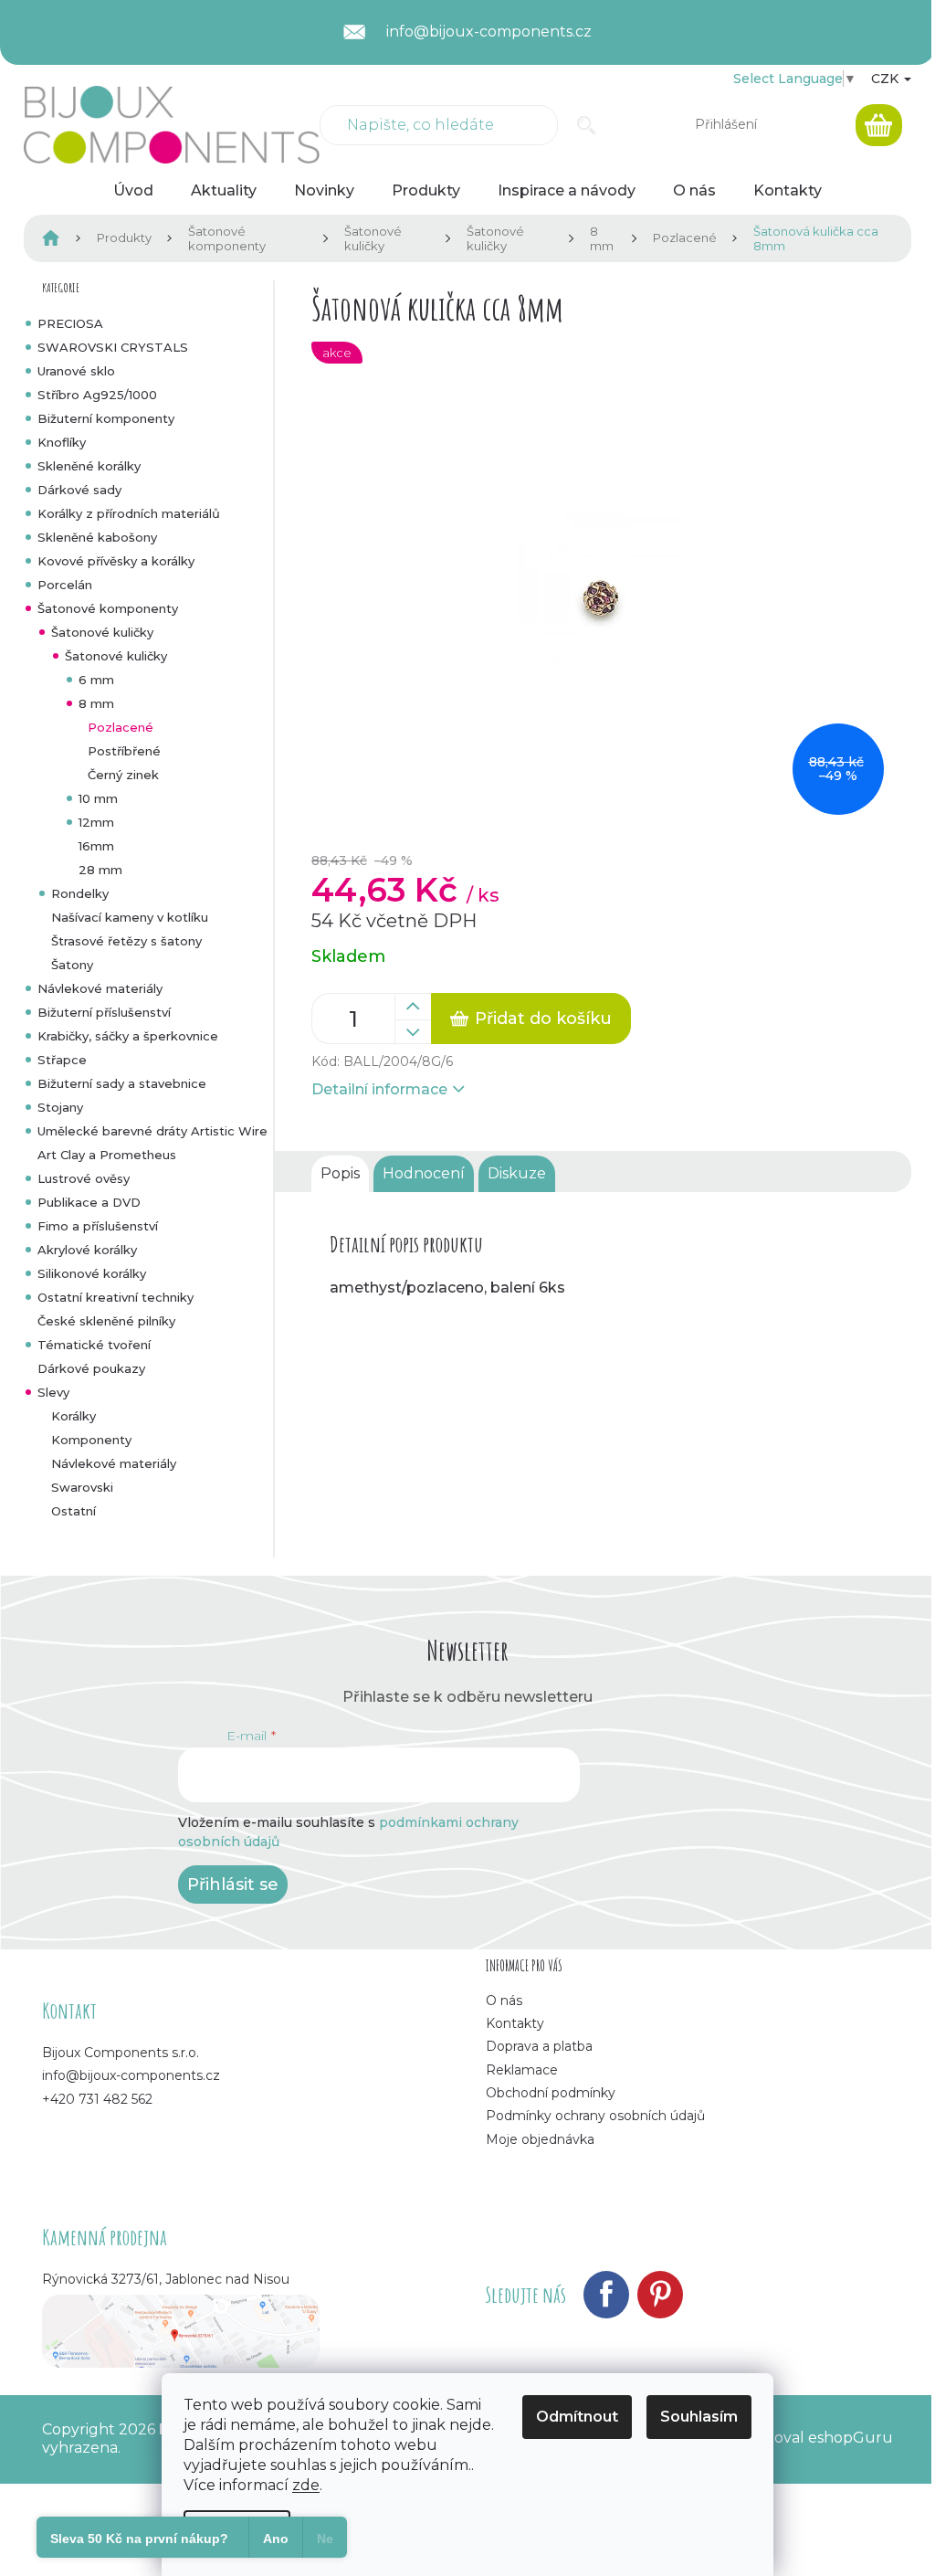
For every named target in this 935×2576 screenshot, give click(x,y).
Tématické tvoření (94, 1345)
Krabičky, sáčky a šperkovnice (128, 1036)
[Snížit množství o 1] (413, 1032)
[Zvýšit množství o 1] (413, 1007)
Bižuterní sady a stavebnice (122, 1083)
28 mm (100, 870)
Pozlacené (121, 727)
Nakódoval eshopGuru (809, 2438)
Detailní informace (379, 1089)
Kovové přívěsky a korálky (116, 561)
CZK (887, 79)
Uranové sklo (76, 371)
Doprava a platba (539, 2046)
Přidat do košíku (543, 1019)
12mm (96, 822)
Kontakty (515, 2023)
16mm (96, 846)
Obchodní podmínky (551, 2093)
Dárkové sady (79, 490)
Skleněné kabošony (97, 537)
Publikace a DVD (89, 1202)
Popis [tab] (340, 1173)
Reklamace (522, 2070)
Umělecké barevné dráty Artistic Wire (152, 1131)
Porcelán (65, 585)
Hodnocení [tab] (424, 1173)
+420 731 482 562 (97, 2099)
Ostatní (74, 1511)
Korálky (74, 1416)
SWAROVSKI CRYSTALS (113, 347)
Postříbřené (124, 751)
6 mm (96, 680)
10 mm (98, 798)
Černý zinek (123, 775)
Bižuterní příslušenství (104, 1012)
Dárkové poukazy (91, 1368)
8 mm (96, 703)
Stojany (60, 1107)
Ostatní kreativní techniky (116, 1297)
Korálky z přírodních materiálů (129, 513)
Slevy (53, 1392)
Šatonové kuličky (102, 632)
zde (306, 2485)
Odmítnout (577, 2417)
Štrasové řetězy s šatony (126, 941)
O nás (504, 2001)
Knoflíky (62, 442)
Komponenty (91, 1440)
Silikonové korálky (92, 1273)
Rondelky (80, 893)
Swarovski (82, 1487)
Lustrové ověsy (84, 1178)
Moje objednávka (540, 2139)
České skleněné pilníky (106, 1321)
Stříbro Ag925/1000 (97, 395)
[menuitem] (133, 191)
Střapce (62, 1060)
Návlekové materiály (100, 988)
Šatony (72, 965)
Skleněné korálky (89, 466)
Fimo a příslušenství (98, 1226)
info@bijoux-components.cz (131, 2075)
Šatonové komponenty (108, 608)
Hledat (587, 125)
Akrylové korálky (87, 1250)
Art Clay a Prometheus (107, 1155)
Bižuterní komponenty (106, 418)
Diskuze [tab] (517, 1173)
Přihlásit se (233, 1884)
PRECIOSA (70, 323)
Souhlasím (699, 2417)
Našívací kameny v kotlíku (130, 917)
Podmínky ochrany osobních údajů (595, 2116)
